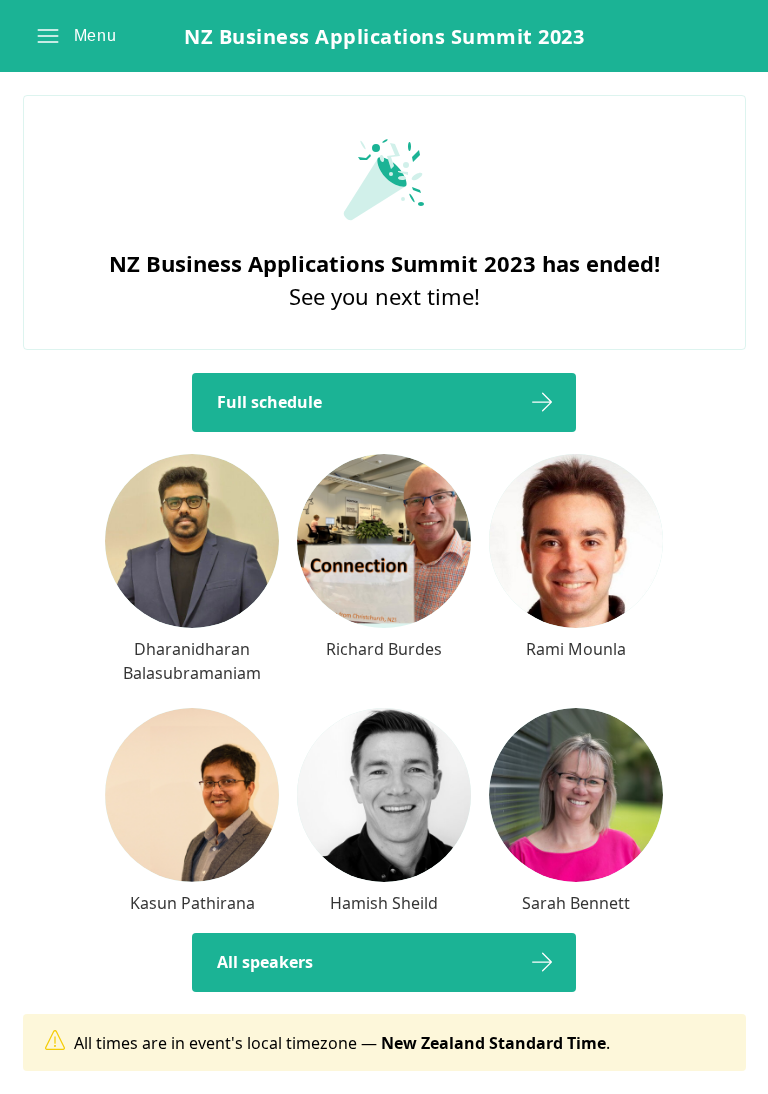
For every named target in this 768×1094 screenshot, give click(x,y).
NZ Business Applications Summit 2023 (384, 36)
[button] (76, 36)
